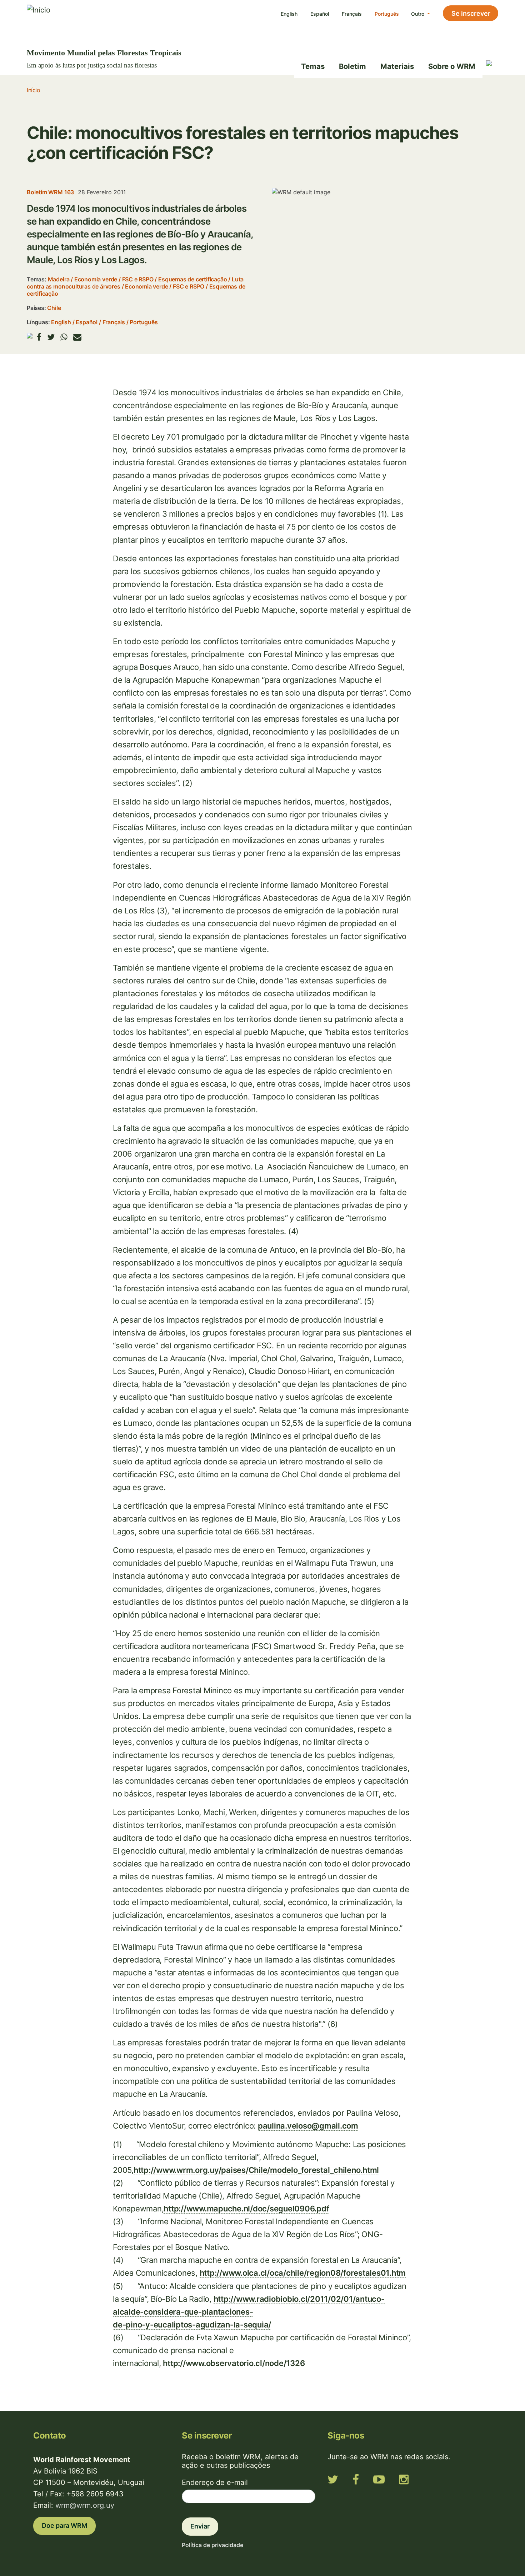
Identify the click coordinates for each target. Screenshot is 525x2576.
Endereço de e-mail (215, 2482)
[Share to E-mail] (77, 337)
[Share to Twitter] (51, 337)
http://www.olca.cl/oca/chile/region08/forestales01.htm (303, 2273)
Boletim (352, 66)
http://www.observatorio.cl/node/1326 (234, 2363)
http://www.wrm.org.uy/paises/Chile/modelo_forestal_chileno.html (256, 2170)
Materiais (397, 66)
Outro (418, 14)
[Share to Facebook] (39, 337)
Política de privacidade (212, 2545)
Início (33, 90)
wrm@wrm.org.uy (85, 2505)
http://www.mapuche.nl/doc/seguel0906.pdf (246, 2209)
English (289, 14)
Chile (54, 308)
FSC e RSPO (138, 279)
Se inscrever (471, 13)
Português (387, 14)
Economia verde (96, 279)
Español (320, 14)
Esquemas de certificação (192, 279)
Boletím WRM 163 (50, 192)
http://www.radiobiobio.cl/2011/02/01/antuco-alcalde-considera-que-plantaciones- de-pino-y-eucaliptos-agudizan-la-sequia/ (249, 2312)
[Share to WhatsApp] (64, 337)
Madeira (59, 279)
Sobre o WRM (452, 66)
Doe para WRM (64, 2525)
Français (352, 14)
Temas (313, 66)
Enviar (200, 2526)
